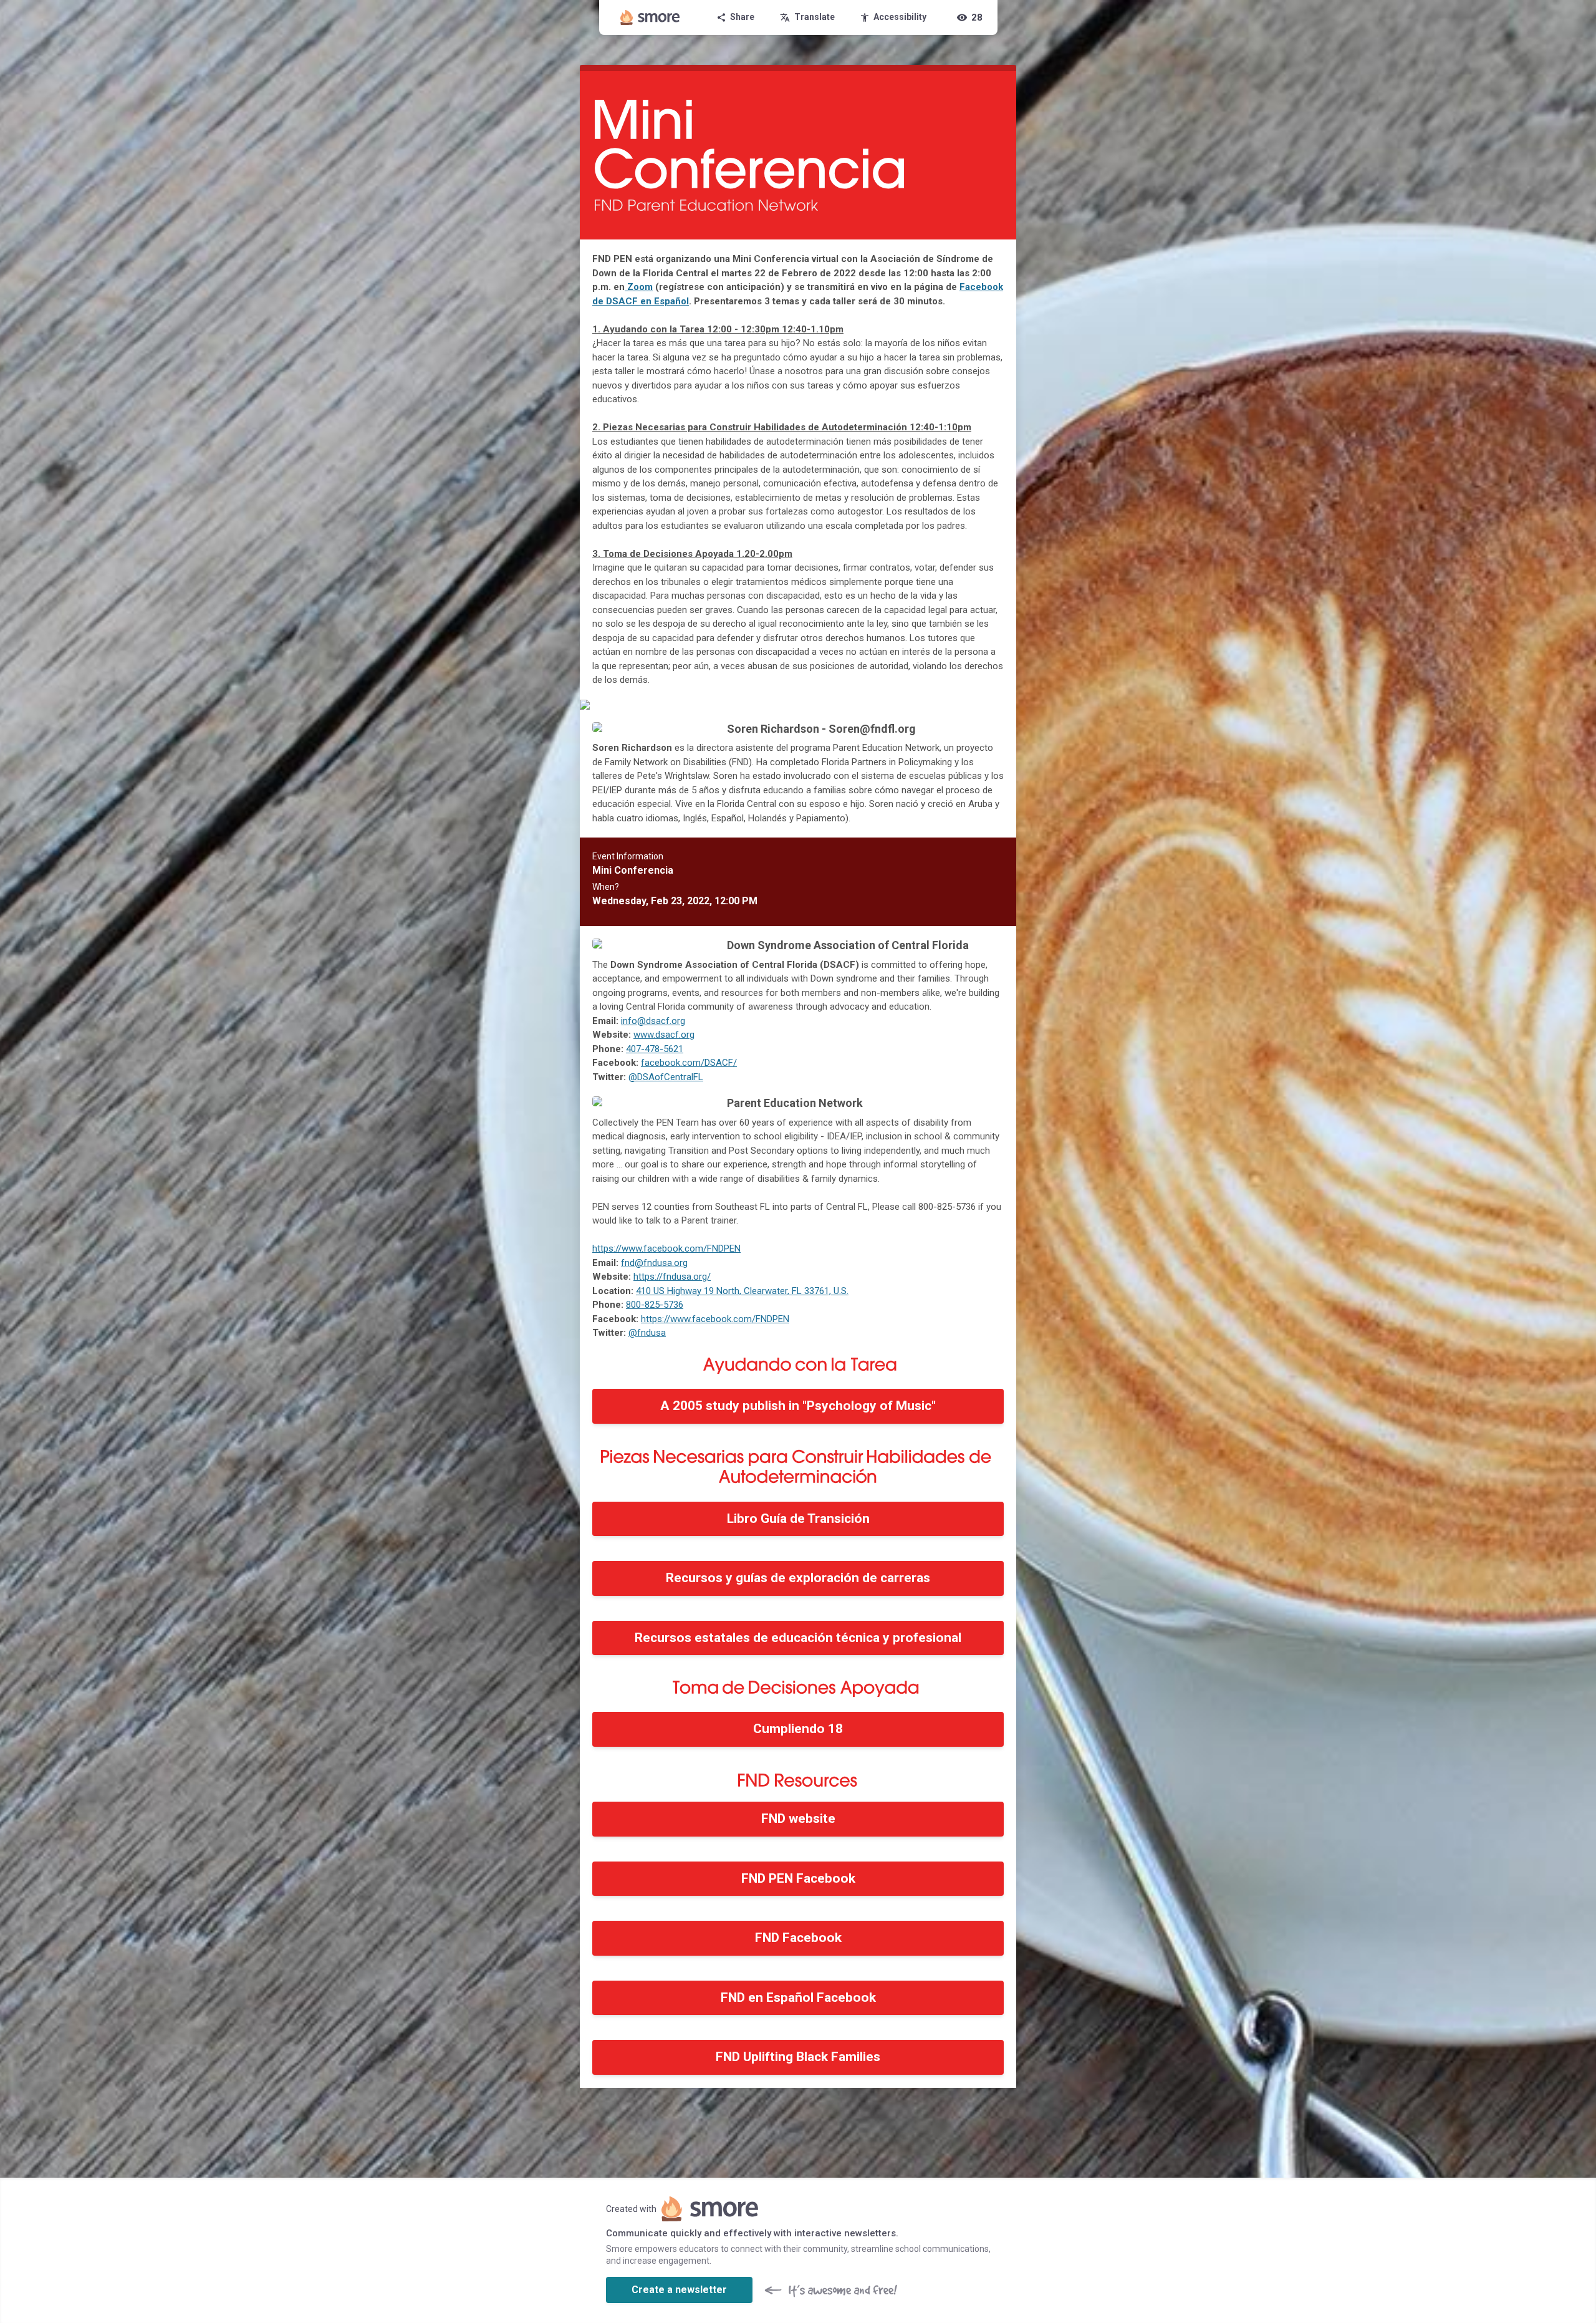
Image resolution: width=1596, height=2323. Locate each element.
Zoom (640, 287)
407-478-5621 (655, 1049)
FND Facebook (798, 1938)
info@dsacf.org (653, 1021)
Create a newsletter (679, 2290)
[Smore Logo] (650, 17)
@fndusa (647, 1333)
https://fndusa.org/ (672, 1277)
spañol (674, 301)
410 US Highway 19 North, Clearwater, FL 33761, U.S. (742, 1291)
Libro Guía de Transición (798, 1519)
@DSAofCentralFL (666, 1077)
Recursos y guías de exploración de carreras (798, 1578)
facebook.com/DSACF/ (689, 1063)
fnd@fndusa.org (654, 1263)
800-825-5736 (655, 1305)
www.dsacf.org (664, 1035)
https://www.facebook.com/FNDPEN (666, 1248)
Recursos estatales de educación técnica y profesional (798, 1638)
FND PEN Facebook (798, 1878)
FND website (798, 1818)
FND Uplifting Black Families (798, 2057)
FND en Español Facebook (798, 1997)
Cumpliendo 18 (798, 1729)
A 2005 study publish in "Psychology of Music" (798, 1406)
